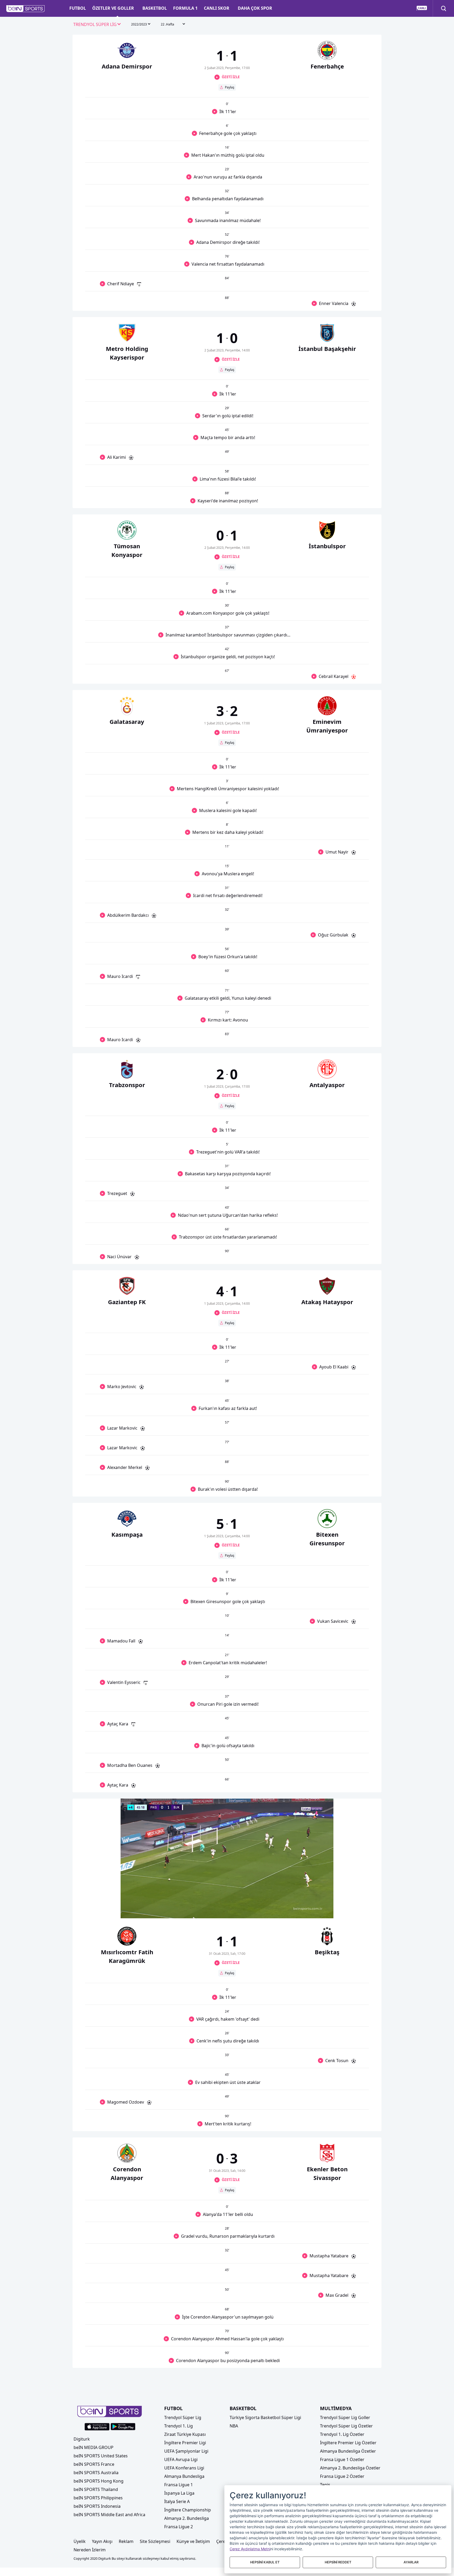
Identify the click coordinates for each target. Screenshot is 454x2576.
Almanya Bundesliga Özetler (348, 2451)
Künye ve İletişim (193, 2541)
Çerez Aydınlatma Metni (250, 2549)
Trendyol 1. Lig (179, 2426)
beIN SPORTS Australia (96, 2473)
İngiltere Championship (188, 2510)
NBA (234, 2426)
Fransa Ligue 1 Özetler (342, 2459)
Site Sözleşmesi (155, 2541)
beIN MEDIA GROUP (94, 2447)
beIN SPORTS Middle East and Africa (109, 2515)
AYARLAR (411, 2562)
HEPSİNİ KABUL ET (265, 2562)
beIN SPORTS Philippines (98, 2498)
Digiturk (82, 2439)
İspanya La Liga (179, 2493)
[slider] (227, 1901)
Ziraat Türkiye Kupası (185, 2434)
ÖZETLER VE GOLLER (113, 8)
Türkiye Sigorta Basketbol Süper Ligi (265, 2417)
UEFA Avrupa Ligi (181, 2459)
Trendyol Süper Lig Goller (345, 2417)
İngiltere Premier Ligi (185, 2443)
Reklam (126, 2541)
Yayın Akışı (102, 2541)
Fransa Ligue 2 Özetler (342, 2476)
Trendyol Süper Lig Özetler (346, 2426)
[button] (26, 9)
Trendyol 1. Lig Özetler (342, 2434)
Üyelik (80, 2541)
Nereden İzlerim (90, 2550)
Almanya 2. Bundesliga (187, 2518)
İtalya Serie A (177, 2501)
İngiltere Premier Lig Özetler (348, 2443)
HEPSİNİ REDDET (338, 2562)
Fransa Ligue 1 (179, 2485)
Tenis (325, 2485)
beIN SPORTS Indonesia (97, 2506)
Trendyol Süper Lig (183, 2417)
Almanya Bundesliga (184, 2476)
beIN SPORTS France (94, 2464)
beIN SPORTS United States (101, 2456)
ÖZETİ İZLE (231, 77)
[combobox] (97, 25)
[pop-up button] (317, 1910)
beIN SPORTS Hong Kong (99, 2481)
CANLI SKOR (217, 8)
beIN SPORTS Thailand (96, 2489)
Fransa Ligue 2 (179, 2527)
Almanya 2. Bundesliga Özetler (350, 2468)
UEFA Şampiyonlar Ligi (186, 2451)
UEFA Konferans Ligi (184, 2468)
